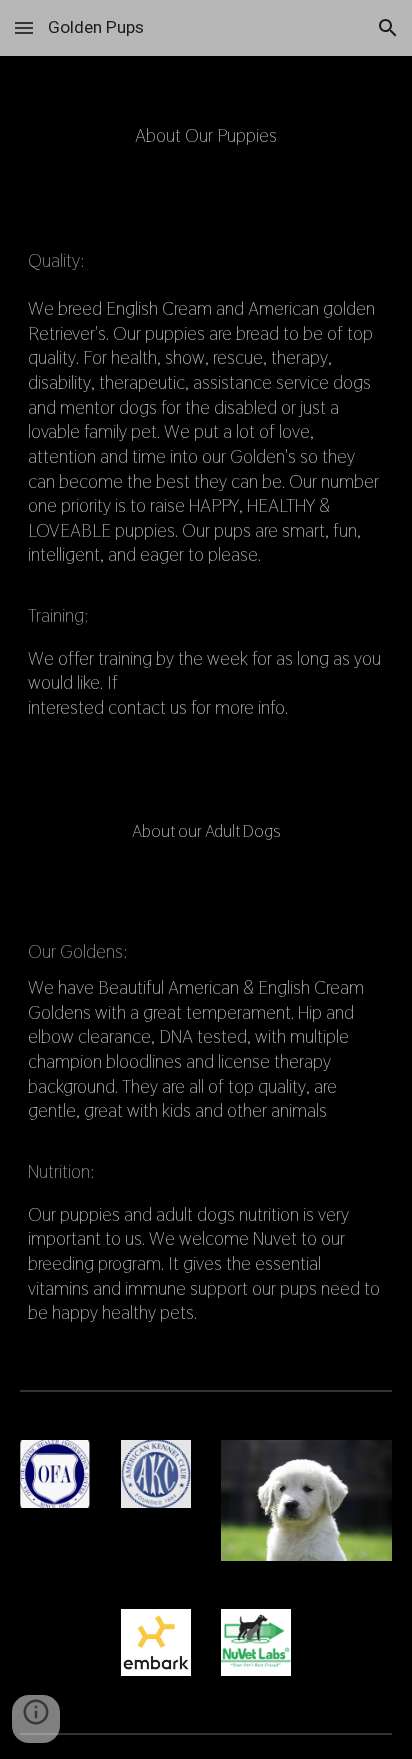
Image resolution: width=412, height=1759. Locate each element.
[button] (24, 27)
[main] (206, 404)
